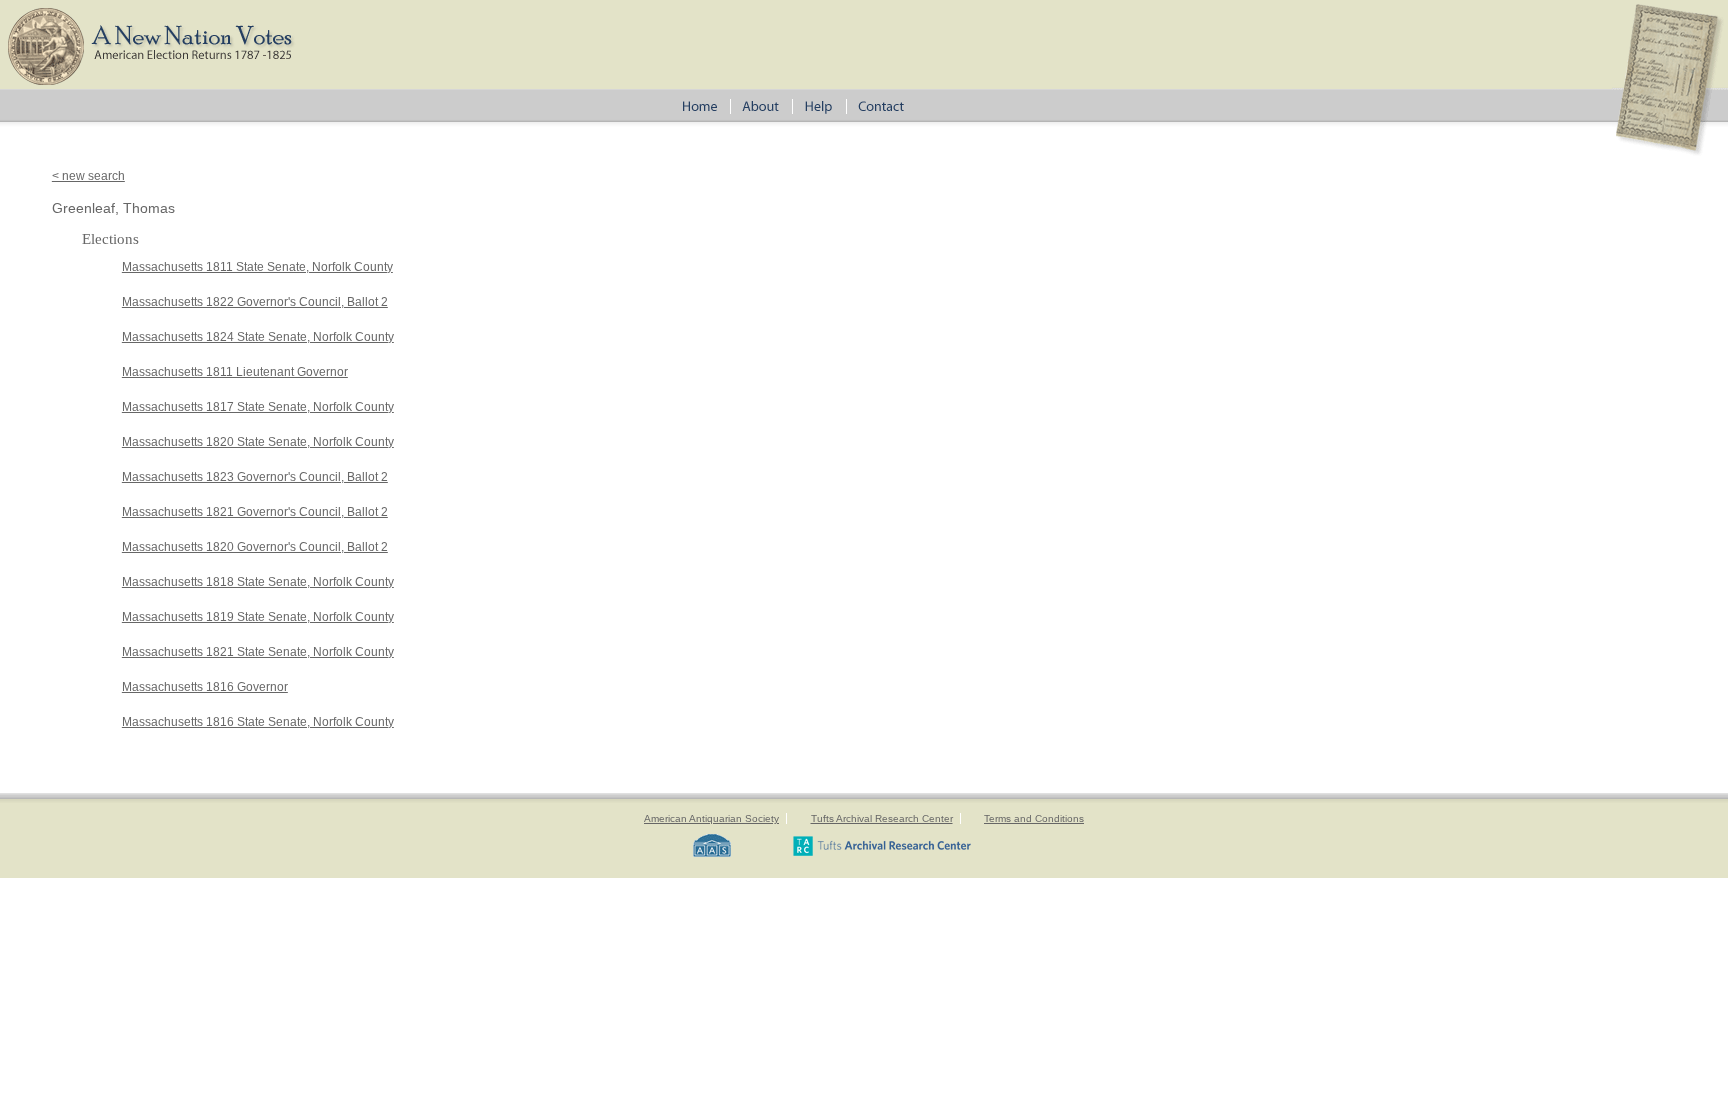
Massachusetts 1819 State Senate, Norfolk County (258, 617)
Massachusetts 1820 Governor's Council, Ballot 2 (255, 547)
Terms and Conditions (1034, 818)
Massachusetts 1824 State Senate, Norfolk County (258, 337)
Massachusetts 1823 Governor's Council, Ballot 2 (255, 477)
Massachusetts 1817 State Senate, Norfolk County (258, 407)
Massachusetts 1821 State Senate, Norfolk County (258, 652)
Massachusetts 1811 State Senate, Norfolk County (257, 267)
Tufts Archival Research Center (882, 818)
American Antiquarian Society (711, 818)
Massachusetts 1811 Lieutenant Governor (235, 372)
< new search (88, 176)
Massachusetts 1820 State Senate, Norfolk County (258, 442)
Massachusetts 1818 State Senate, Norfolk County (258, 582)
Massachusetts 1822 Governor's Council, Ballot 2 (255, 302)
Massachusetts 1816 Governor (205, 687)
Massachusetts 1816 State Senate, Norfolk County (258, 722)
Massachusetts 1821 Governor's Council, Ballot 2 (255, 512)
